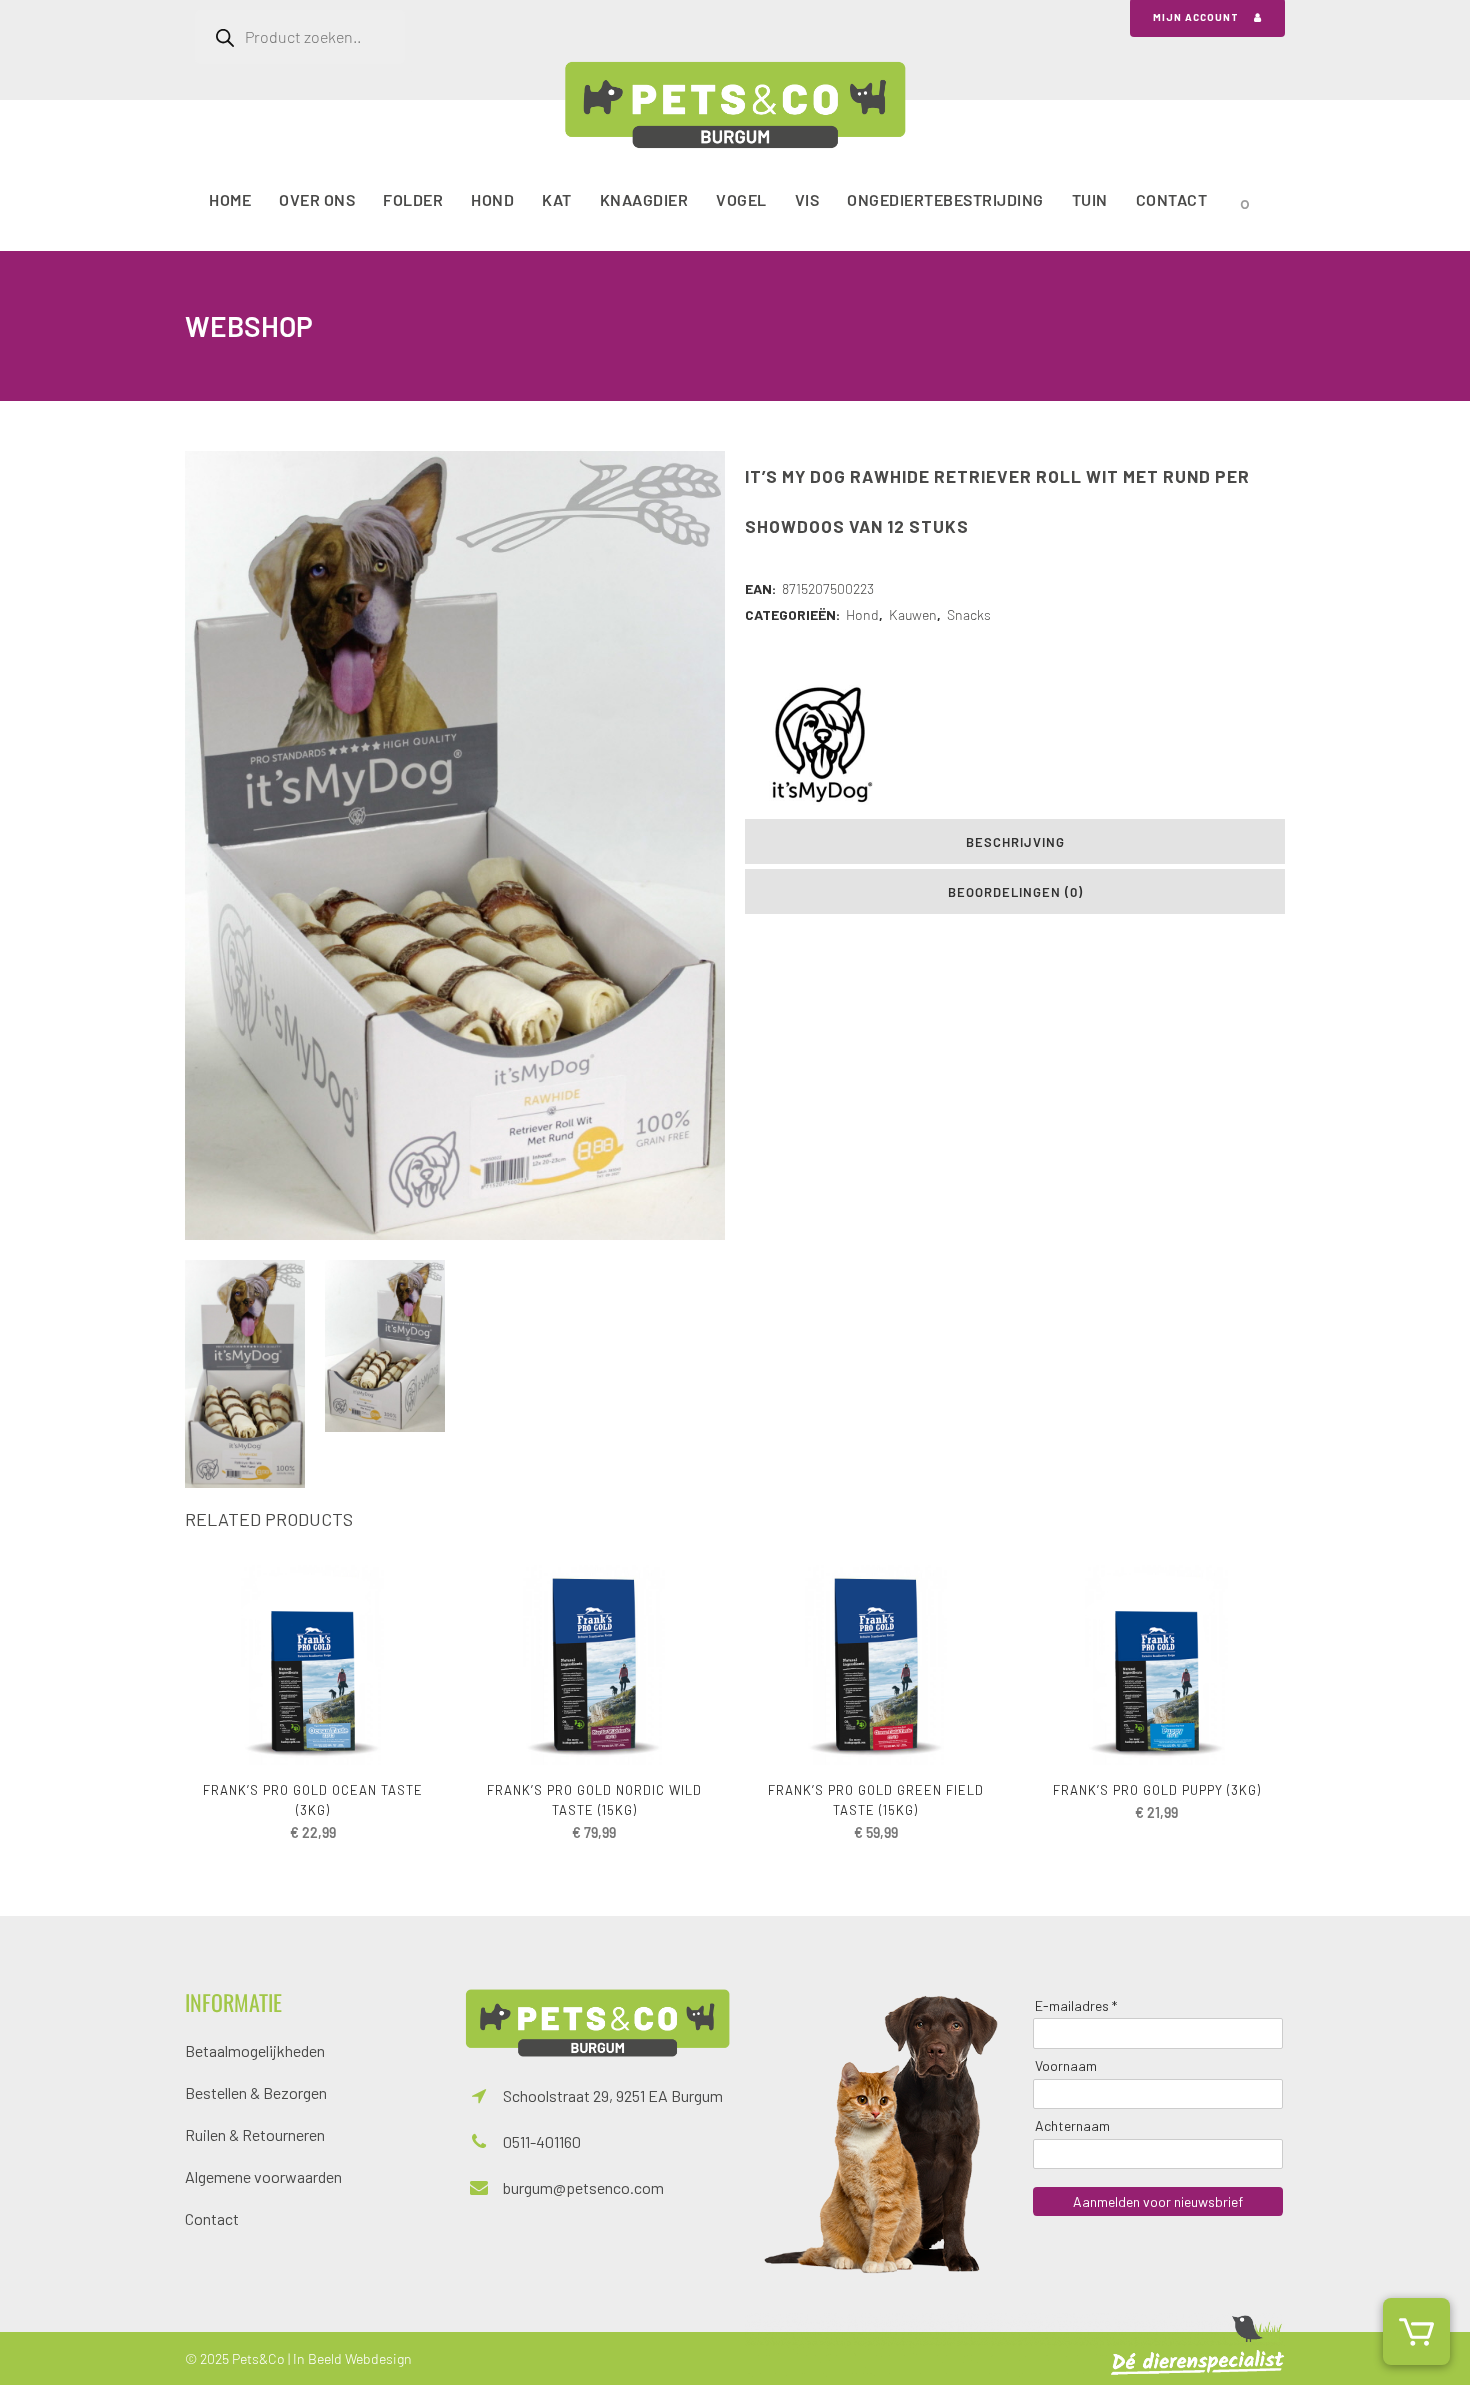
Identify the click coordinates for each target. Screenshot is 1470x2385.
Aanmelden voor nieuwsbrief (1158, 2201)
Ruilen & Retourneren (255, 2134)
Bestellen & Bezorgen (256, 2092)
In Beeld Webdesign (352, 2358)
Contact (212, 2218)
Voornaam (1066, 2065)
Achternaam (1072, 2125)
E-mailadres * (1076, 2005)
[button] (1416, 2331)
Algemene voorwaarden (263, 2176)
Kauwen (913, 614)
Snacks (969, 614)
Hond (862, 614)
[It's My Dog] (820, 744)
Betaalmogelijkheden (255, 2050)
